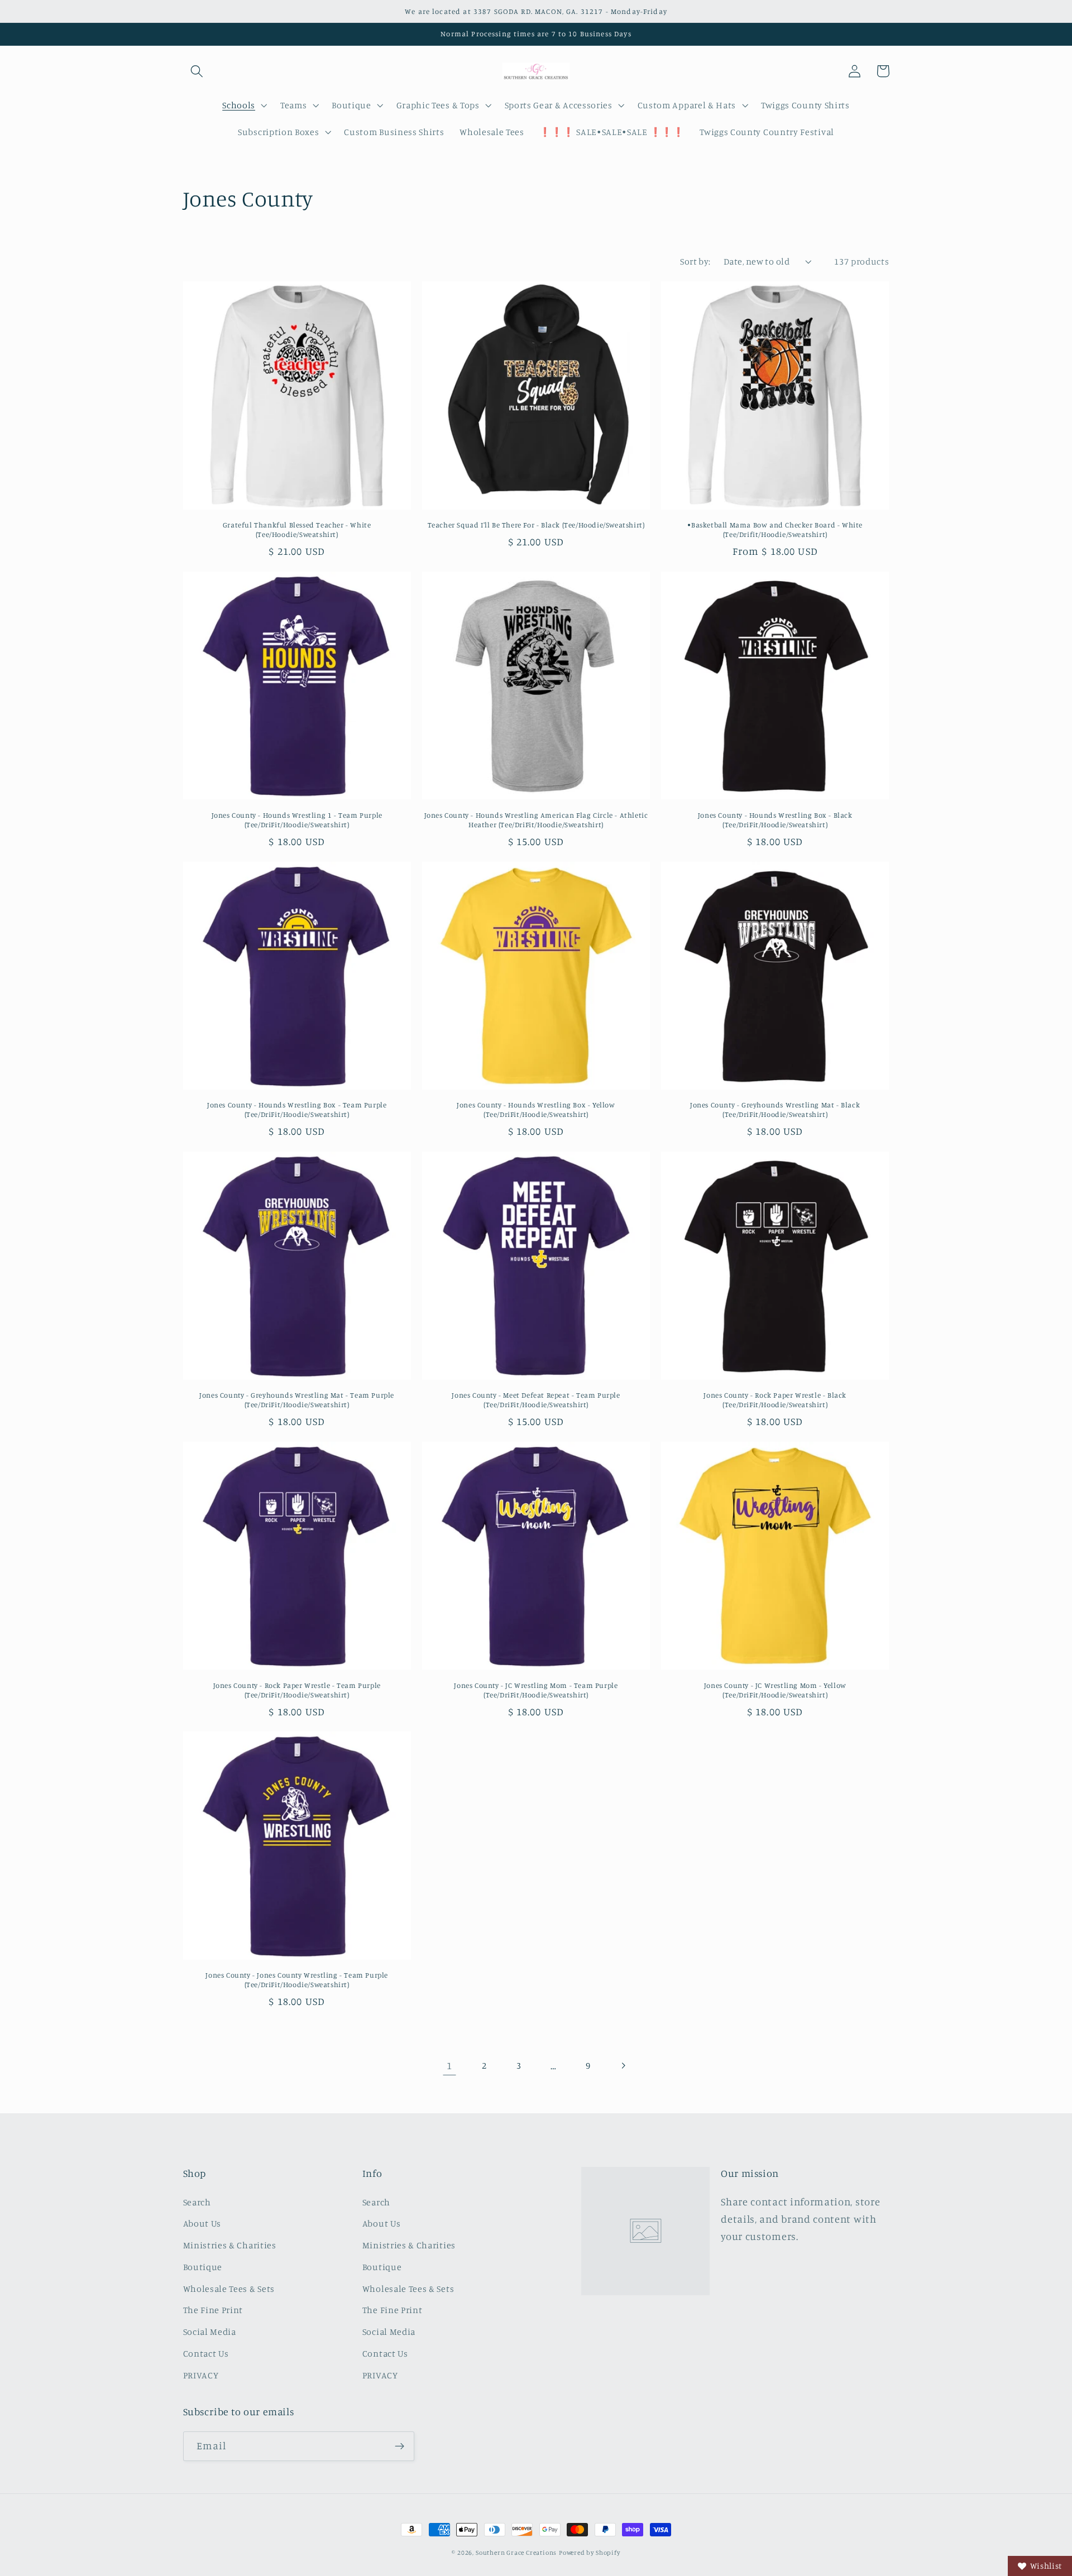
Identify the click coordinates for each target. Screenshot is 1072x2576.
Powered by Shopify (590, 2553)
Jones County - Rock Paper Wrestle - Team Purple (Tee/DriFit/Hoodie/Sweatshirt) (297, 1690)
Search (197, 2202)
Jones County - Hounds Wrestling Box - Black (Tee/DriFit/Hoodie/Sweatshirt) (775, 820)
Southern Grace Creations (516, 2553)
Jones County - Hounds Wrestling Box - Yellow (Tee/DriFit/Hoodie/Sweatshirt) (536, 1109)
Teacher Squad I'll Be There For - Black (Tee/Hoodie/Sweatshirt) (536, 525)
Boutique (203, 2267)
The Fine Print (213, 2310)
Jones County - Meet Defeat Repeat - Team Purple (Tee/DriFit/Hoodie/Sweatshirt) (536, 1400)
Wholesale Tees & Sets (229, 2289)
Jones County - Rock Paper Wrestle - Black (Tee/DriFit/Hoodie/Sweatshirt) (775, 1400)
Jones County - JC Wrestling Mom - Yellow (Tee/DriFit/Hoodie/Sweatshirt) (775, 1690)
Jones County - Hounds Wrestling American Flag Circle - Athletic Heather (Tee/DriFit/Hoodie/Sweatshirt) (536, 820)
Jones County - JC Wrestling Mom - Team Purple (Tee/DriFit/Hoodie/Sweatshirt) (536, 1690)
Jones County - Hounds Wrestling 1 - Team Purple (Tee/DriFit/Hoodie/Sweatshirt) (297, 820)
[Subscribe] (399, 2447)
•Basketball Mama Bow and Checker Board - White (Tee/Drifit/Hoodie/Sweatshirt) (775, 529)
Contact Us (206, 2353)
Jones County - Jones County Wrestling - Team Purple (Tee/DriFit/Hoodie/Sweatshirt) (297, 1980)
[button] (197, 71)
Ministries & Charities (230, 2245)
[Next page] (623, 2066)
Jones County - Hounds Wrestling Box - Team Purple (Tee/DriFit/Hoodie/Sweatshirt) (297, 1109)
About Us (202, 2223)
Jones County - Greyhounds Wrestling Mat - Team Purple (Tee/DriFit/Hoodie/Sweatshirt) (297, 1400)
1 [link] (449, 2065)
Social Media (210, 2332)
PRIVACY (201, 2375)
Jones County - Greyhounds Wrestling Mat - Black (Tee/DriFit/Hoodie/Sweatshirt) (775, 1109)
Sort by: (695, 261)
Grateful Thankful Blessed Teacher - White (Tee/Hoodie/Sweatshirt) (297, 529)
